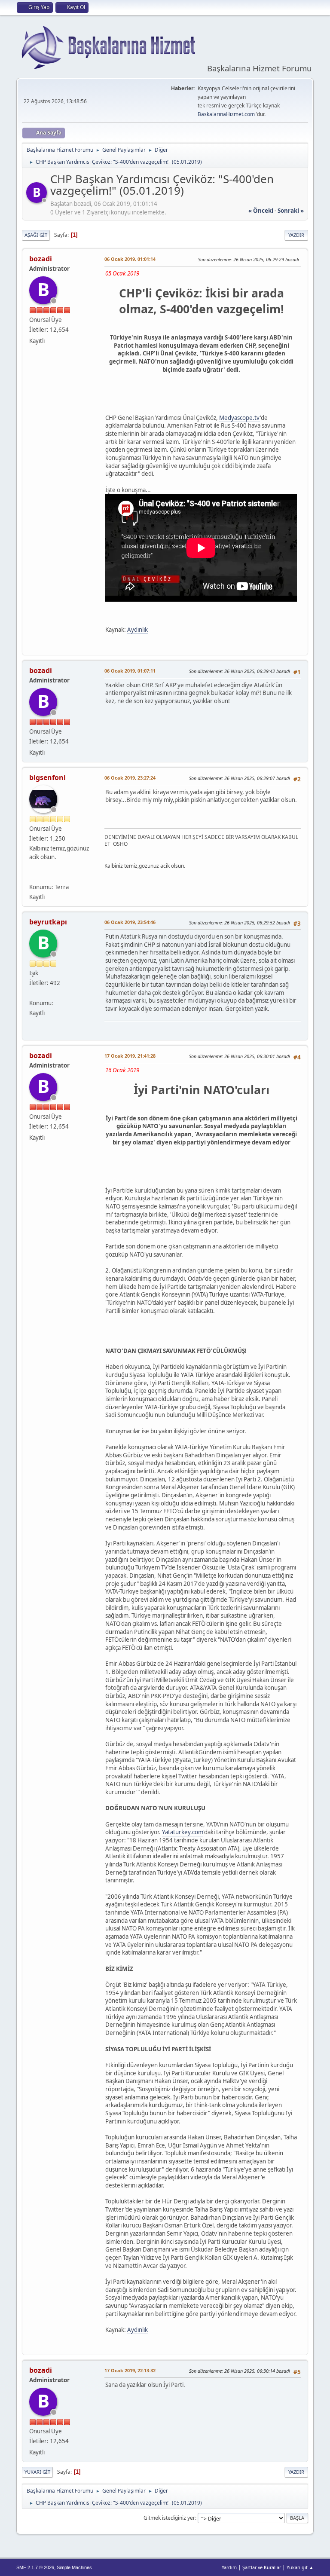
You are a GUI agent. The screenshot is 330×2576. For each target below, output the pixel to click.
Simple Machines (74, 2567)
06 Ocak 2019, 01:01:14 (130, 259)
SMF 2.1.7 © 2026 (35, 2567)
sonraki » (291, 211)
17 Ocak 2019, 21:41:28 (130, 1056)
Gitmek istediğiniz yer (169, 2518)
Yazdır (296, 235)
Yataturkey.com (183, 1832)
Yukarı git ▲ (300, 2567)
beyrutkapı (48, 922)
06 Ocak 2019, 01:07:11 (130, 671)
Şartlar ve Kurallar (262, 2567)
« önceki (261, 211)
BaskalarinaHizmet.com (226, 114)
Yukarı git (37, 2472)
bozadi (41, 259)
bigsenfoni (47, 777)
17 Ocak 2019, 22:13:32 (130, 2370)
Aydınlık (137, 630)
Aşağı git (36, 235)
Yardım (229, 2567)
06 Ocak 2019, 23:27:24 (130, 778)
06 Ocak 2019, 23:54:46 (130, 922)
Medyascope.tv (240, 418)
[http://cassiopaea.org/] (33, 877)
